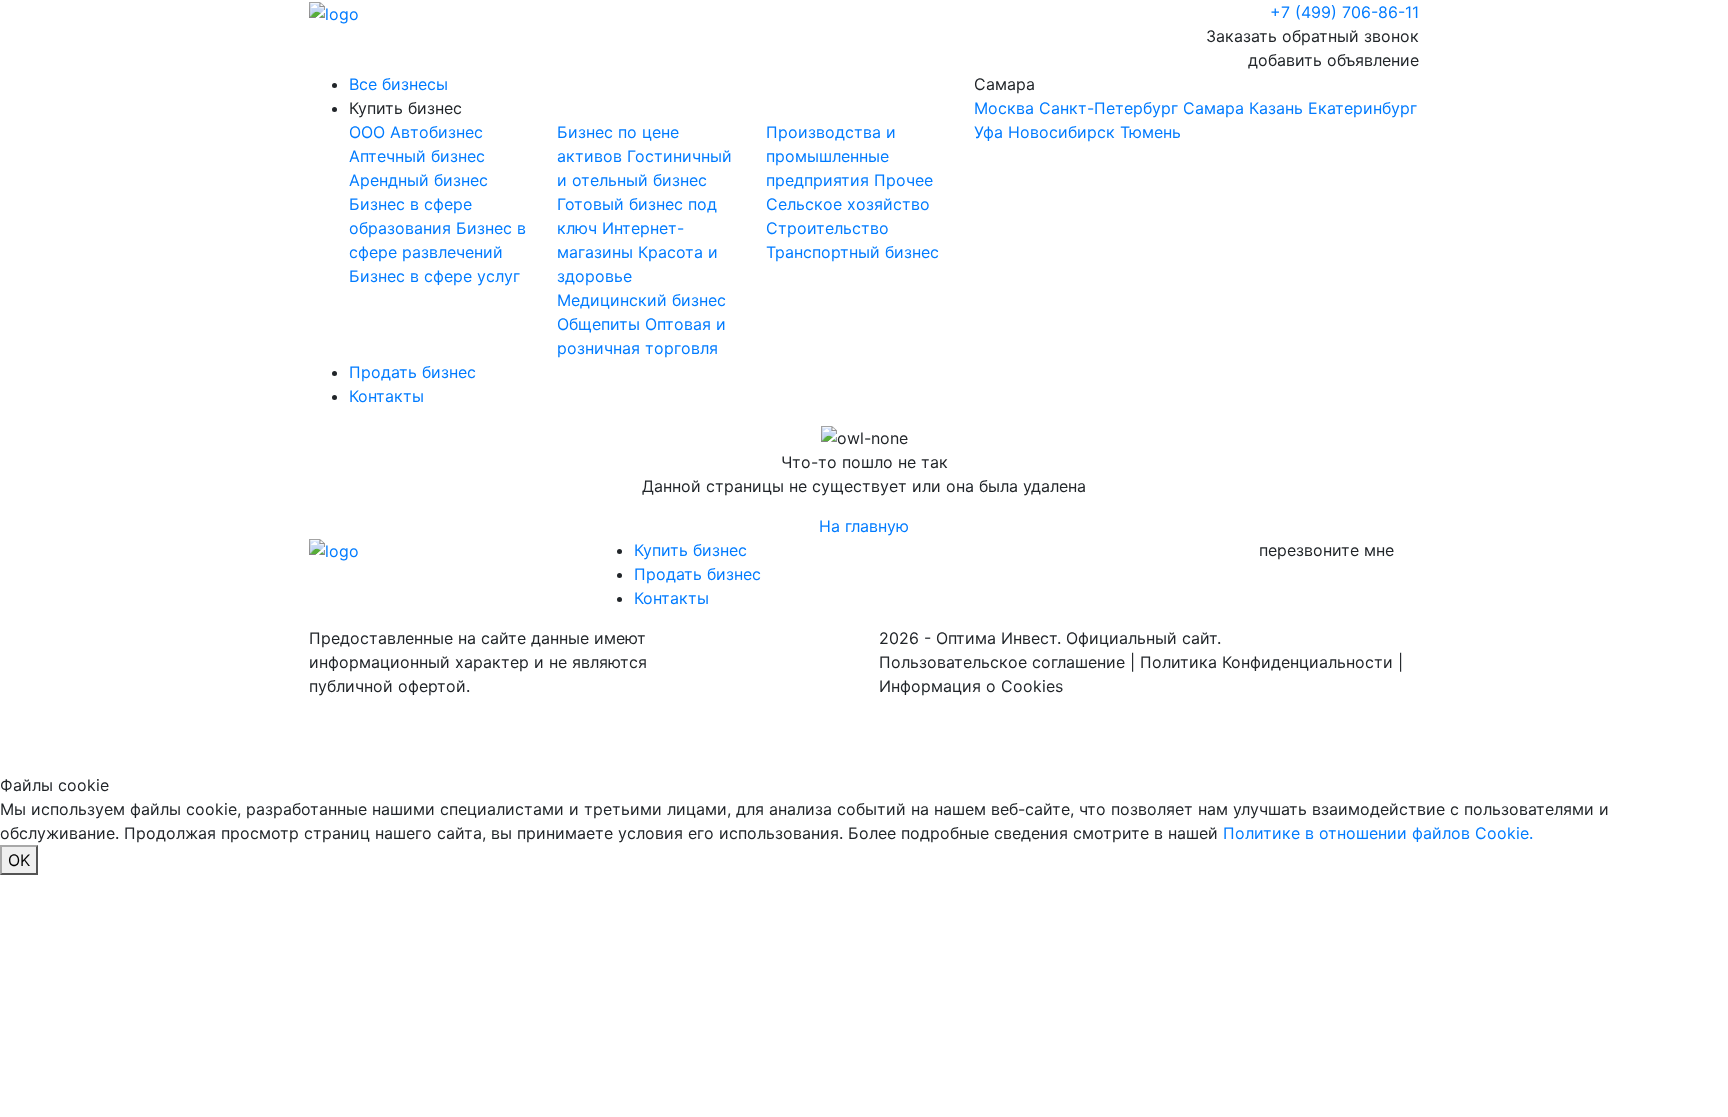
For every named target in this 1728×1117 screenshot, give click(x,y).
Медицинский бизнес (641, 300)
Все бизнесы (398, 84)
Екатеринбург (1362, 108)
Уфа (988, 132)
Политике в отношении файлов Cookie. (1378, 833)
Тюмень (1150, 132)
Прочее (903, 180)
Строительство (827, 228)
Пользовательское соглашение (1002, 662)
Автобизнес (436, 132)
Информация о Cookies (971, 686)
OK (19, 860)
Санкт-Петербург (1108, 108)
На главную (864, 526)
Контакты (386, 396)
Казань (1276, 108)
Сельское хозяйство (848, 204)
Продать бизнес (412, 372)
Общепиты (601, 324)
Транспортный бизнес (852, 252)
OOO (369, 132)
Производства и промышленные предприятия (831, 156)
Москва (1004, 108)
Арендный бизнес (418, 180)
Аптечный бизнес (417, 156)
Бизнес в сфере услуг (434, 276)
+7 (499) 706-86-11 (1344, 12)
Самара (1195, 108)
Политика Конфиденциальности (1266, 662)
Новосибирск (1061, 132)
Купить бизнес (405, 108)
